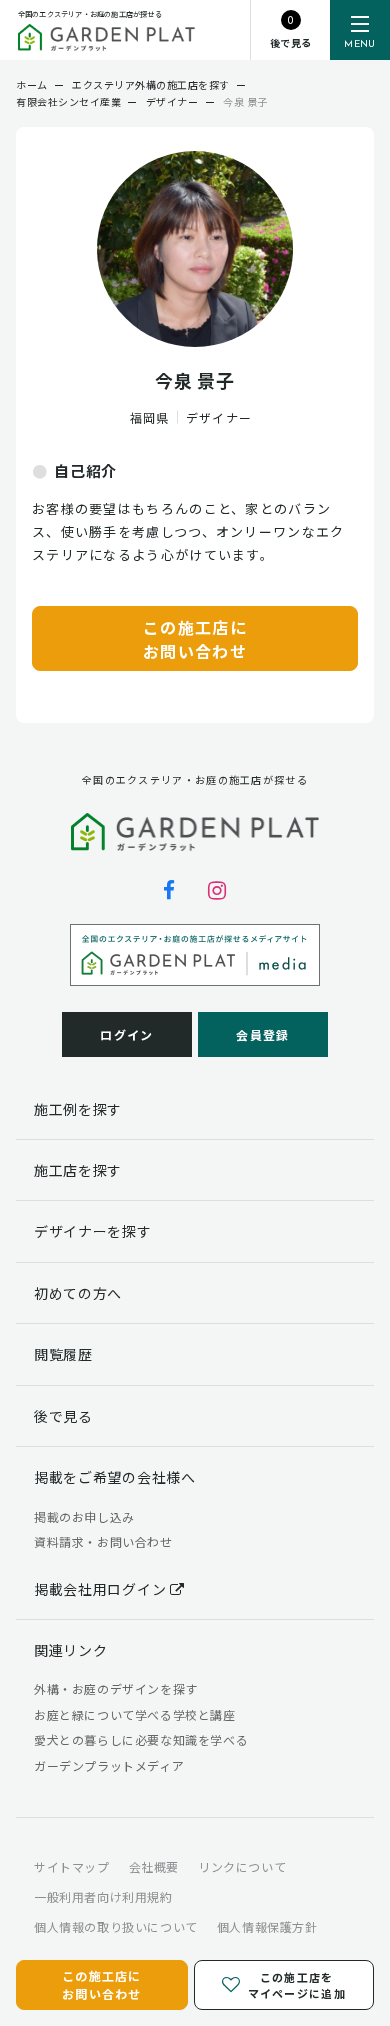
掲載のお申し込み (84, 1516)
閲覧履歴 (63, 1354)
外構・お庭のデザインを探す (116, 1688)
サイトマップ (72, 1866)
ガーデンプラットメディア (109, 1765)
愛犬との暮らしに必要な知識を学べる (141, 1739)
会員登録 (262, 1034)
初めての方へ (78, 1293)
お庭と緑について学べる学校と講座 (135, 1714)
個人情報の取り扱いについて (116, 1926)
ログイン (126, 1034)
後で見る (63, 1416)
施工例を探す (78, 1109)
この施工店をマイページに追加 (296, 1985)
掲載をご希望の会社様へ (115, 1477)
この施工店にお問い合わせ (195, 639)
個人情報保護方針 (267, 1926)
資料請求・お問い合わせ (103, 1541)
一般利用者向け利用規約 (103, 1896)
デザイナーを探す (93, 1231)
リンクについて (242, 1866)
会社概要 (154, 1866)
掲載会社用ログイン (102, 1589)
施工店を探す (78, 1170)
